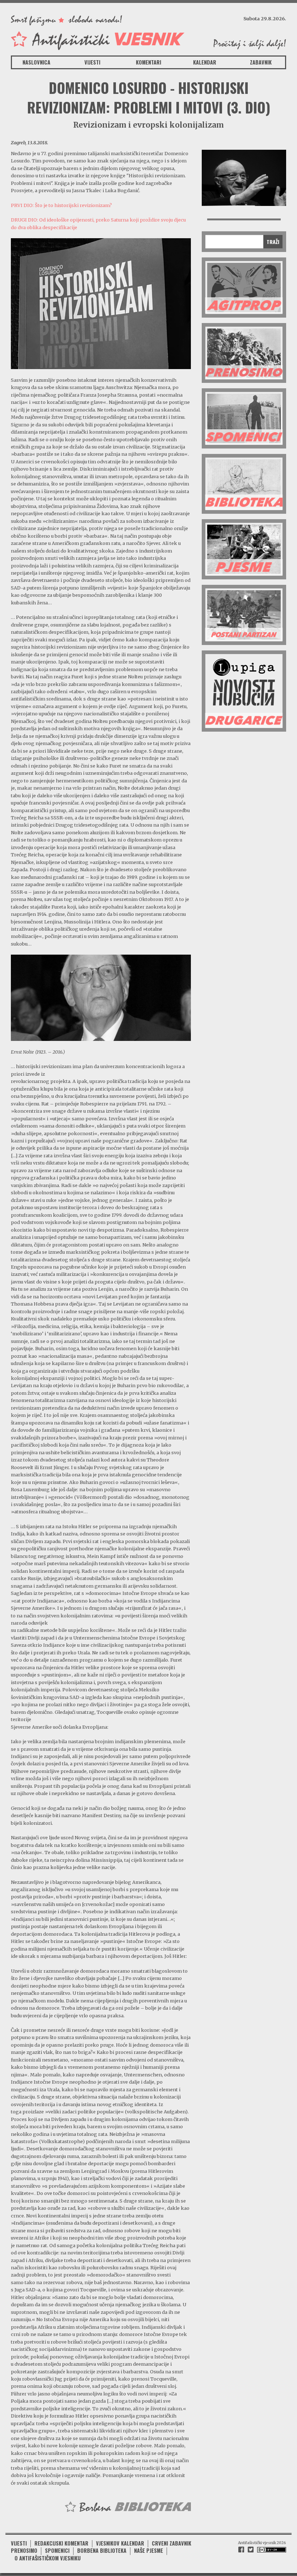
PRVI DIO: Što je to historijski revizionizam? (61, 205)
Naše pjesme (148, 2550)
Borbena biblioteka (102, 2550)
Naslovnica (36, 62)
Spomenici (57, 2550)
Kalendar (205, 62)
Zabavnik (261, 62)
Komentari (148, 62)
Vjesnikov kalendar (120, 2543)
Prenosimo (24, 2550)
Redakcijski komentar (61, 2543)
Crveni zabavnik (171, 2543)
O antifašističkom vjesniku (48, 2558)
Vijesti (92, 62)
